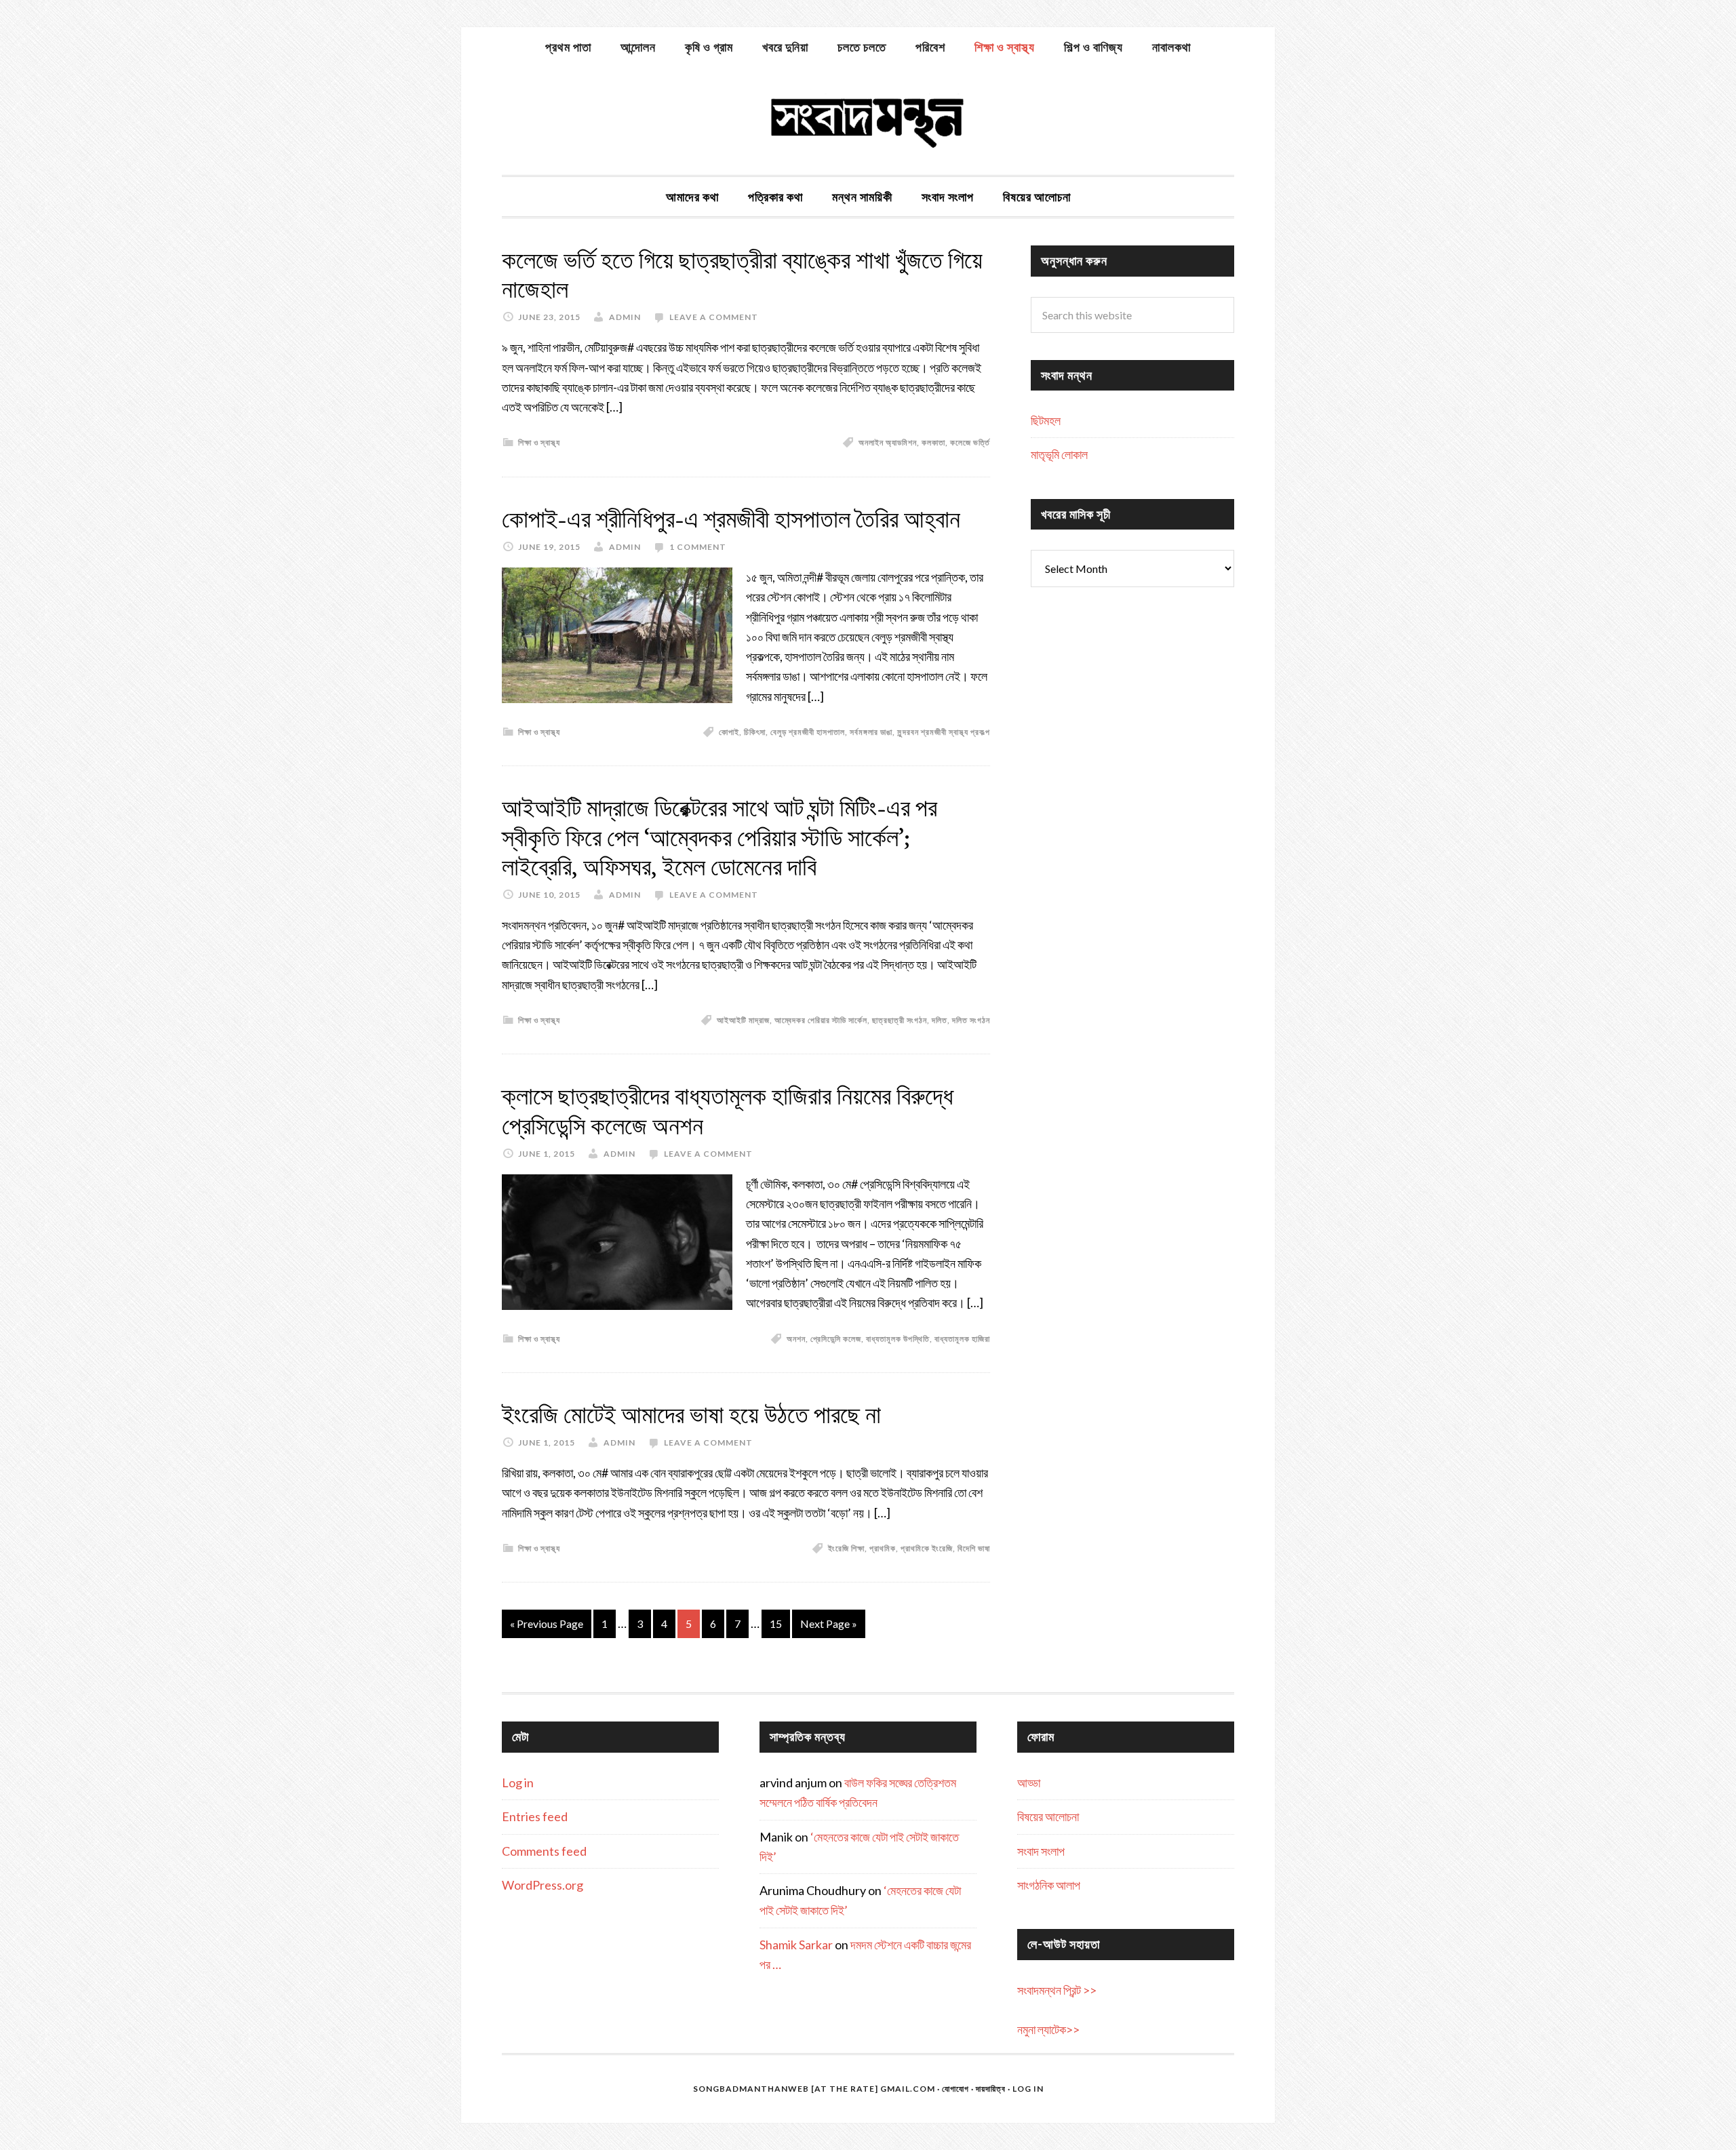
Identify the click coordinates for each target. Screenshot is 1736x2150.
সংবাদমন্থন (868, 121)
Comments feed (544, 1851)
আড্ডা (1029, 1783)
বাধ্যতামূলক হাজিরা (962, 1339)
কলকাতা (933, 442)
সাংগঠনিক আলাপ (1049, 1885)
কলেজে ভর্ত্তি (970, 442)
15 (776, 1624)
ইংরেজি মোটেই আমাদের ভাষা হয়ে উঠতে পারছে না (691, 1415)
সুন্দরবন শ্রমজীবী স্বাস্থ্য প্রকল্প (944, 732)
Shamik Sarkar (796, 1945)
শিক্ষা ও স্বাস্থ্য (539, 442)
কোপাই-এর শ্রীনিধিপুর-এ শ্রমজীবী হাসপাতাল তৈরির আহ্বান (731, 519)
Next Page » (829, 1624)
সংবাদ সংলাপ (1041, 1851)
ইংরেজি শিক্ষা (846, 1548)
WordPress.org (542, 1885)
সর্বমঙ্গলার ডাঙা (871, 732)
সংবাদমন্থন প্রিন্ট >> (1057, 1990)
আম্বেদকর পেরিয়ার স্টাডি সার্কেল (821, 1020)
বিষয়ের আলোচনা (1048, 1816)
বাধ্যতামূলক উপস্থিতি (898, 1339)
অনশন (796, 1339)
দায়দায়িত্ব (991, 2089)
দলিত (940, 1020)
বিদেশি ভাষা (974, 1548)
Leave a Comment (714, 317)
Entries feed (535, 1816)
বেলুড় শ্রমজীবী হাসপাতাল (808, 732)
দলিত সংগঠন (971, 1020)
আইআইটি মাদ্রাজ (743, 1020)
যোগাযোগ (955, 2089)
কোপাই (729, 732)
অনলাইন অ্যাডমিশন (888, 442)
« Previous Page (547, 1624)
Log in (518, 1783)
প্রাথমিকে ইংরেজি (927, 1548)
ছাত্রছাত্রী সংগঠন (900, 1020)
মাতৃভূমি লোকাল (1059, 454)
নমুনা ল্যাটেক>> (1048, 2029)
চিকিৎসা (755, 732)
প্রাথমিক (883, 1548)
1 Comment (698, 547)
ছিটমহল (1046, 420)
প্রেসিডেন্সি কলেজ (836, 1339)
